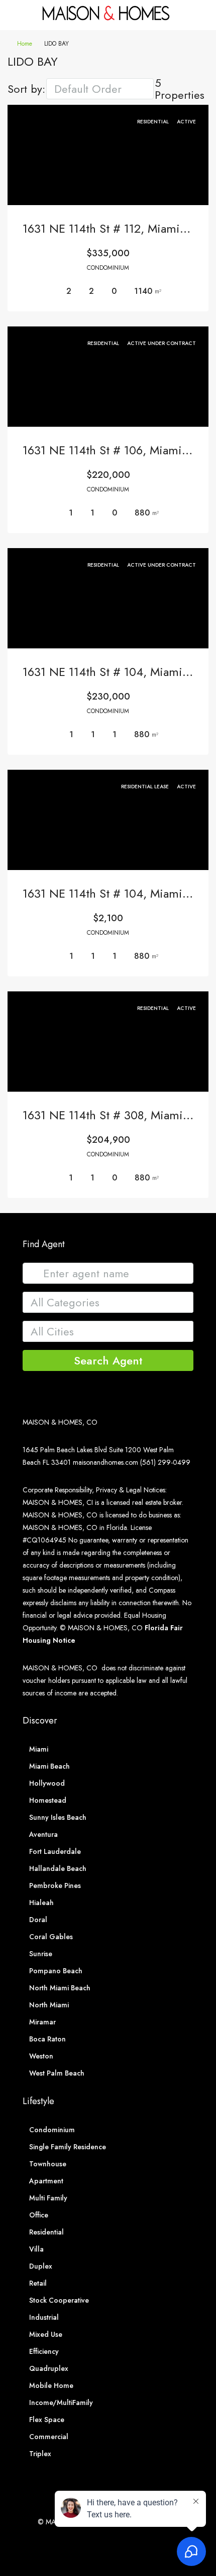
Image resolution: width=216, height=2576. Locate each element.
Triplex (40, 2454)
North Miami (49, 2005)
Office (39, 2215)
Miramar (42, 2022)
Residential (46, 2232)
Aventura (43, 1834)
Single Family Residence (68, 2147)
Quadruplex (49, 2368)
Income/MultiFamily (61, 2402)
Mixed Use (46, 2334)
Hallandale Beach (58, 1868)
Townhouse (48, 2164)
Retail (38, 2283)
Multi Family (48, 2198)
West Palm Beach (57, 2073)
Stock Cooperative (59, 2300)
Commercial (49, 2437)
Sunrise (41, 1954)
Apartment (46, 2181)
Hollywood (47, 1783)
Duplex (41, 2266)
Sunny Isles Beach (58, 1817)
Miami (39, 1749)
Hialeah (41, 1903)
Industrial (44, 2317)
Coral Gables (51, 1937)
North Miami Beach (60, 1988)
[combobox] (100, 89)
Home (25, 44)
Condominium (52, 2130)
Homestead (48, 1800)
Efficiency (44, 2351)
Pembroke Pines (55, 1885)
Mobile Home (51, 2385)
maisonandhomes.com (105, 1462)
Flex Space (47, 2420)
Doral (38, 1920)
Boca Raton (47, 2039)
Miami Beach (49, 1766)
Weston (41, 2056)
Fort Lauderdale (55, 1851)
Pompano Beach (56, 1971)
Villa (36, 2249)
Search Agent (108, 1360)
